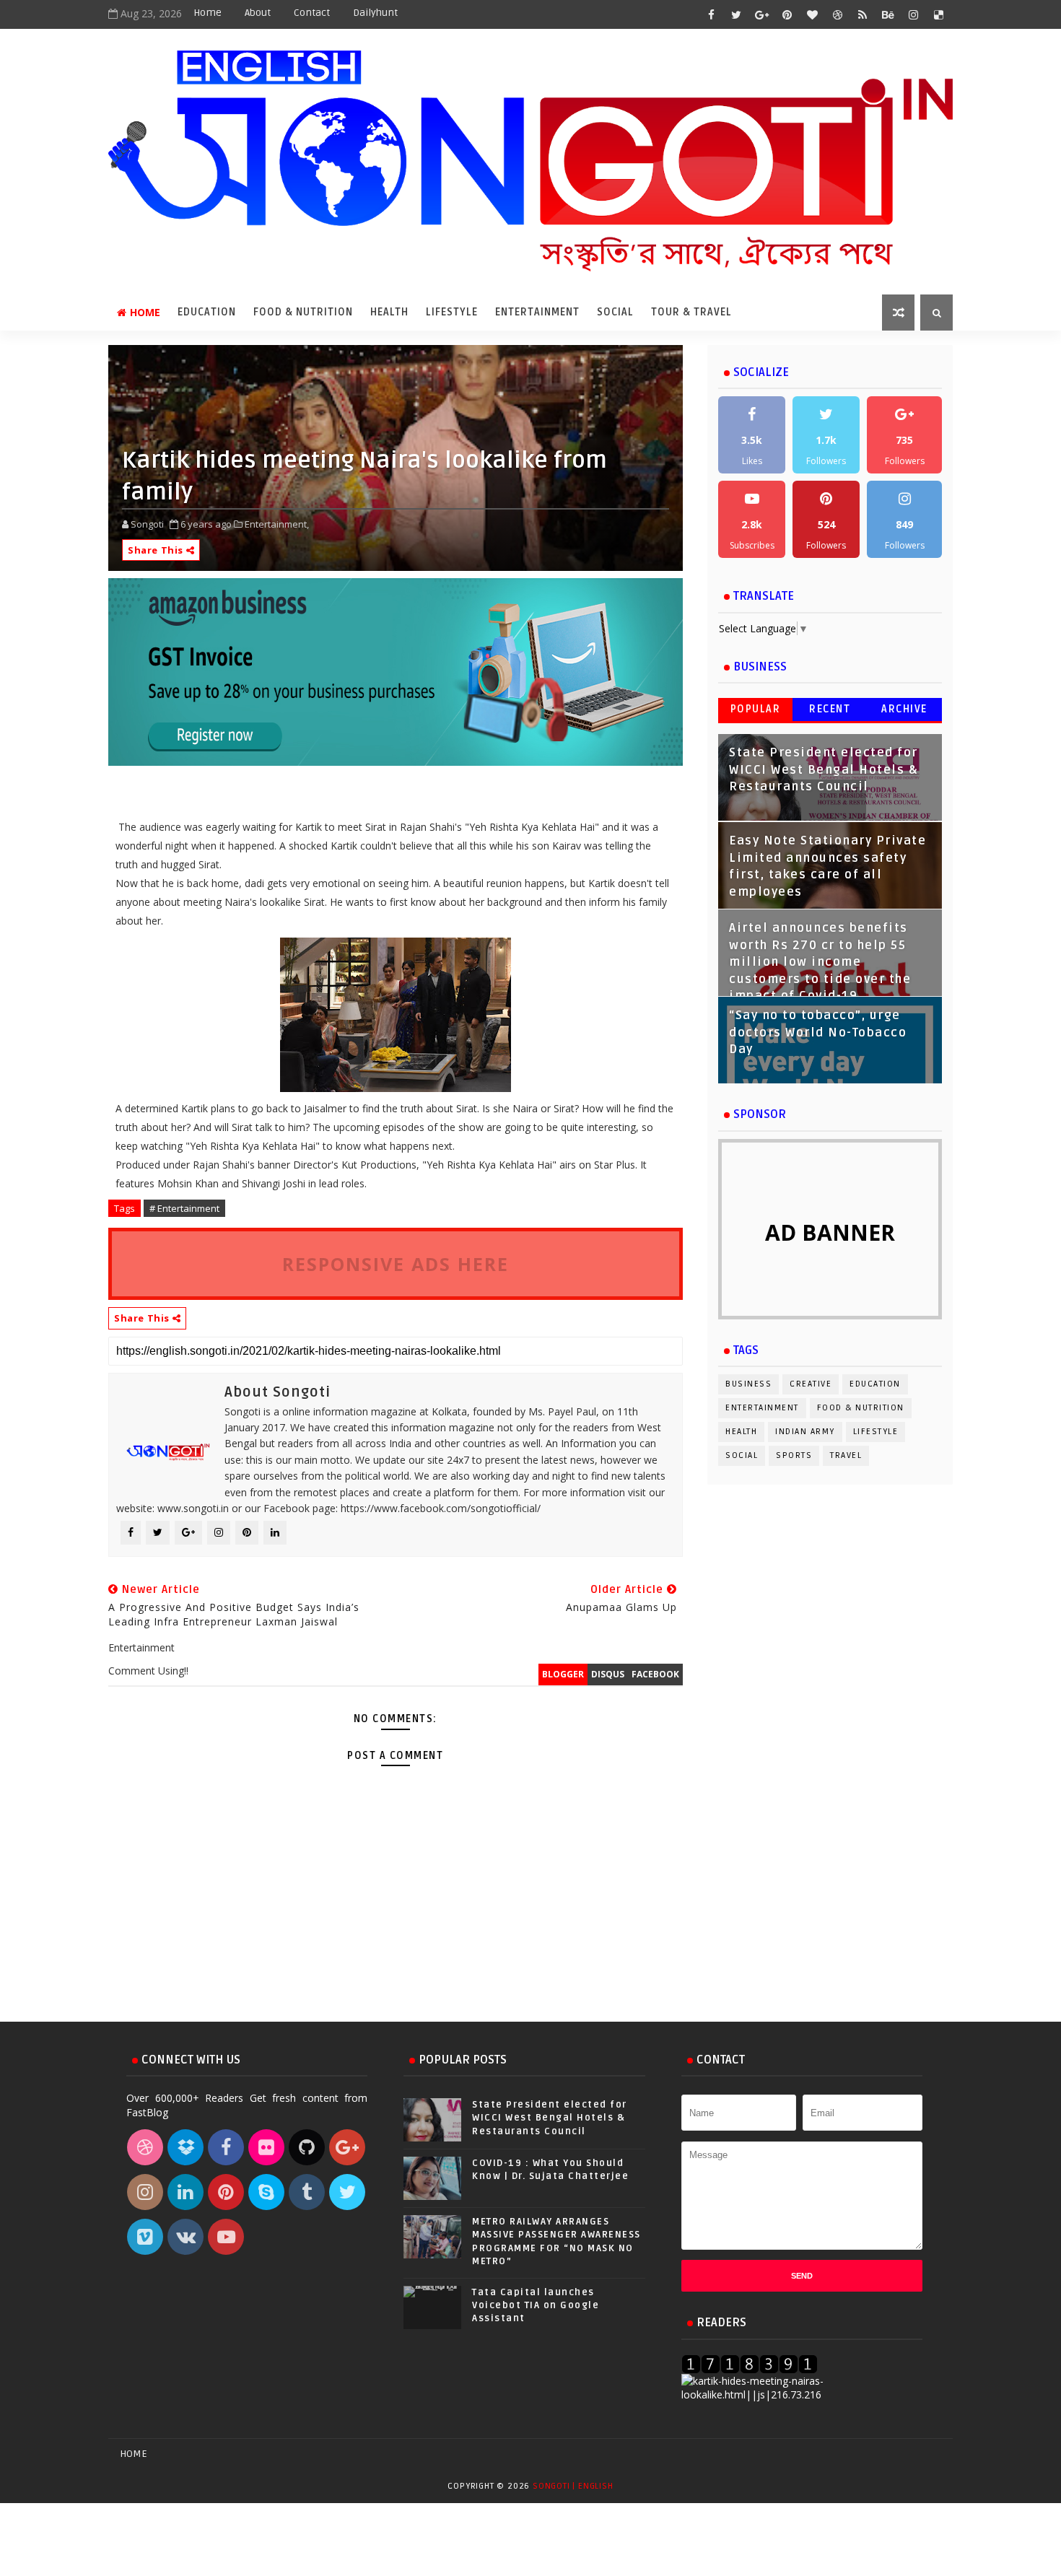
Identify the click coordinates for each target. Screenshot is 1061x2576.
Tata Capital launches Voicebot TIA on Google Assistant (536, 2305)
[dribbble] (837, 14)
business (748, 1384)
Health (389, 312)
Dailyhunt (375, 13)
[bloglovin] (812, 14)
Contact (312, 13)
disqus (608, 1674)
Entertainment (537, 312)
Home (208, 13)
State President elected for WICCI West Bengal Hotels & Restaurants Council (824, 770)
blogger (563, 1674)
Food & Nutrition (303, 312)
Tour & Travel (691, 312)
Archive (904, 709)
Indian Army (805, 1432)
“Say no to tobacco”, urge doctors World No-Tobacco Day (818, 1032)
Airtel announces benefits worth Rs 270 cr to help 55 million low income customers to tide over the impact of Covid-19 (820, 962)
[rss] (863, 14)
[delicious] (938, 14)
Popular (756, 709)
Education (207, 312)
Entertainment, (277, 524)
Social (615, 312)
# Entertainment (184, 1208)
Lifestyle (452, 312)
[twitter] (736, 14)
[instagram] (913, 14)
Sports (794, 1455)
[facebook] (711, 14)
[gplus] (761, 14)
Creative (811, 1384)
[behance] (888, 14)
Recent (830, 709)
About (258, 13)
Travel (846, 1455)
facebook (655, 1674)
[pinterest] (787, 14)
